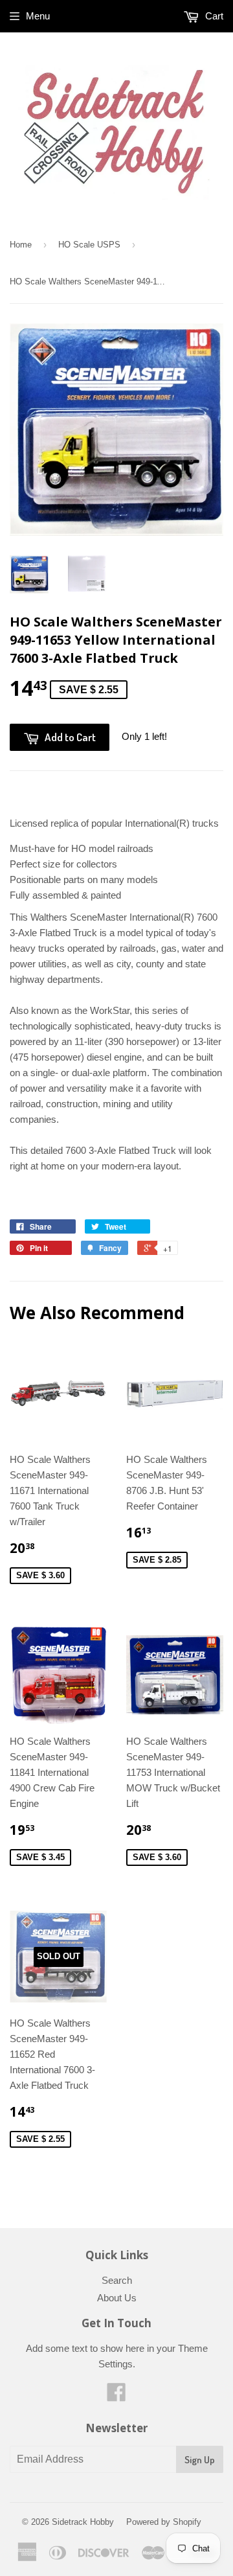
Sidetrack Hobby (83, 2522)
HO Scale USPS (89, 245)
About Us (117, 2298)
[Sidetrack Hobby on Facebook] (116, 2396)
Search (117, 2280)
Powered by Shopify (164, 2522)
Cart (213, 16)
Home (21, 245)
